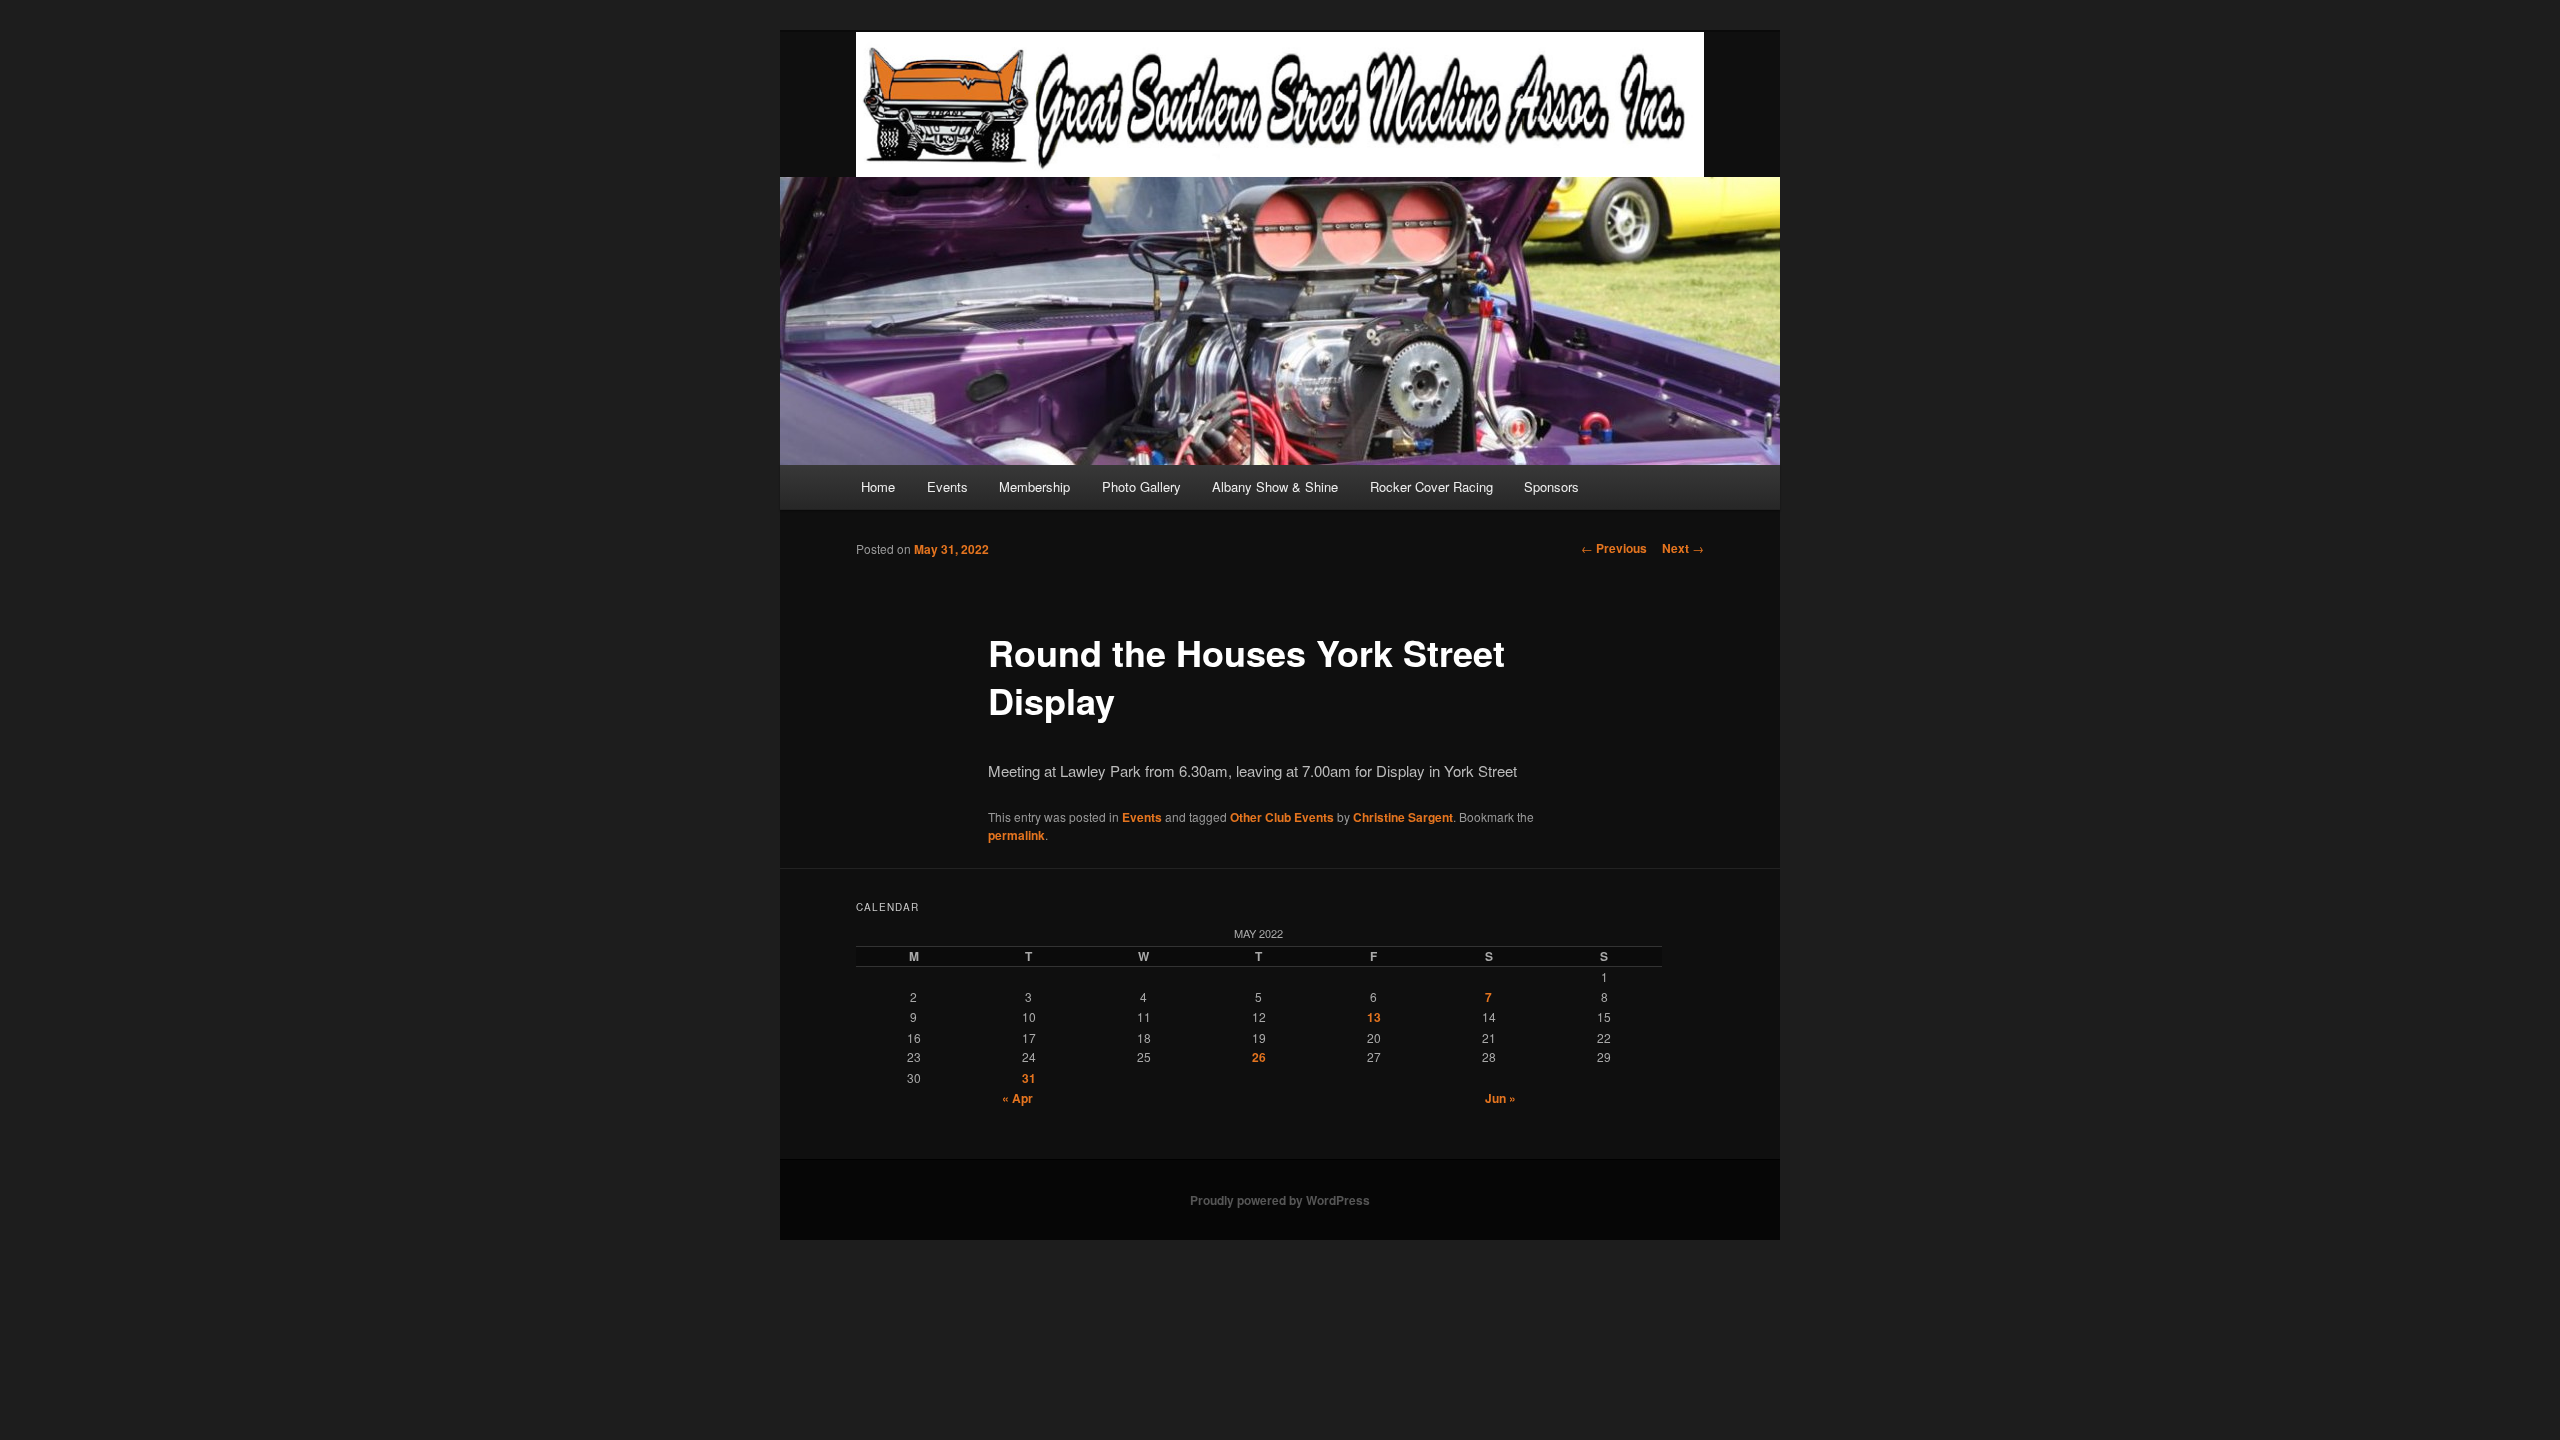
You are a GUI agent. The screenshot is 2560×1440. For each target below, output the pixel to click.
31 (1029, 1078)
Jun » (1500, 1098)
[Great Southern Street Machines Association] (1280, 104)
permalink (1016, 835)
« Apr (1017, 1098)
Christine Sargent (1403, 817)
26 (1259, 1057)
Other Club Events (1282, 817)
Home (878, 486)
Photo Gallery (1141, 486)
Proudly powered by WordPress (1280, 1200)
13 (1374, 1017)
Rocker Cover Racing (1431, 486)
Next (1683, 548)
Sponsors (1551, 486)
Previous (1614, 548)
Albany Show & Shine (1275, 486)
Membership (1034, 486)
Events (947, 486)
